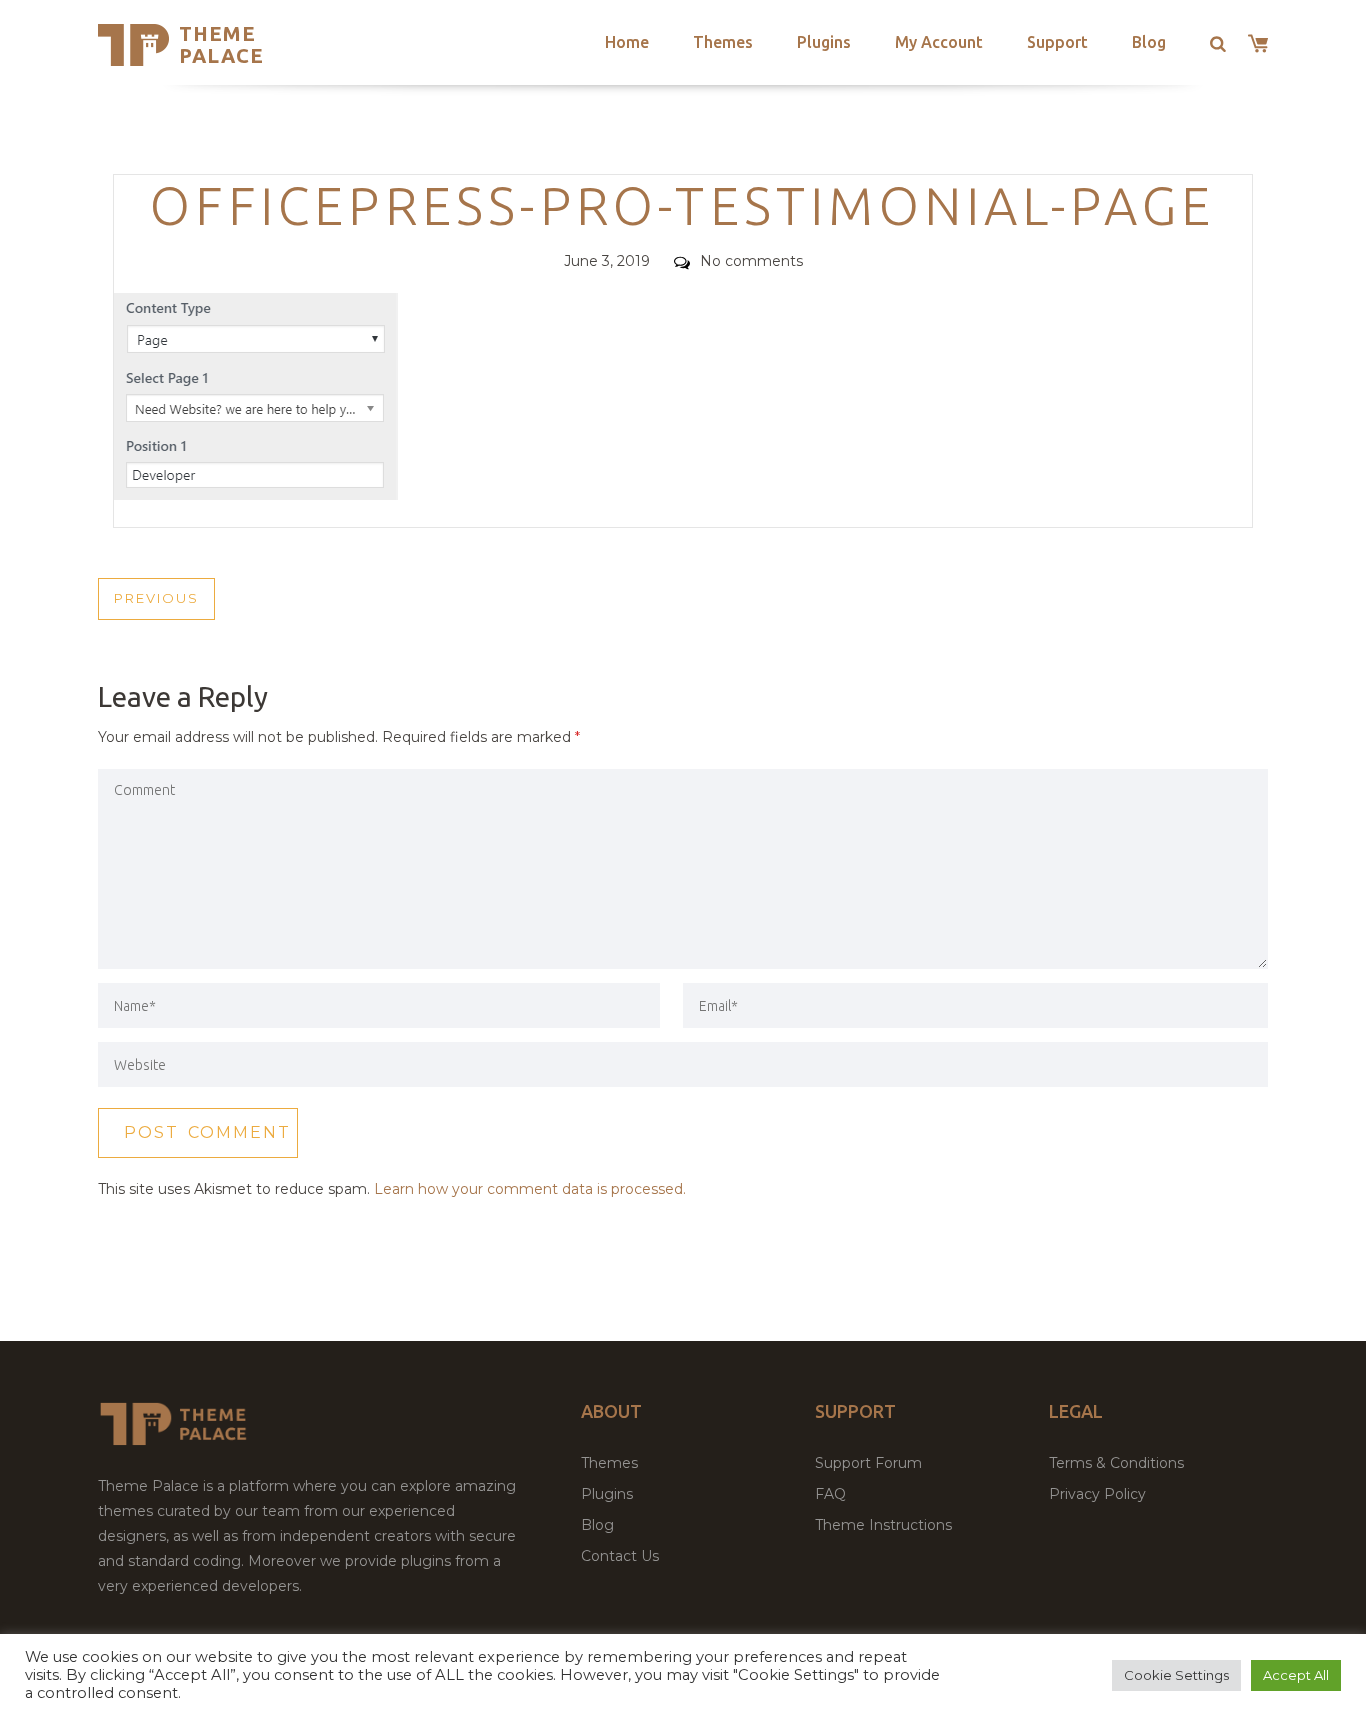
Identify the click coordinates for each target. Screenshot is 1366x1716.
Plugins (824, 42)
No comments (751, 261)
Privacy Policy (1097, 1494)
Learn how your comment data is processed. (530, 1189)
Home (627, 42)
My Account (939, 42)
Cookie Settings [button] (1176, 1675)
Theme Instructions (883, 1525)
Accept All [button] (1296, 1675)
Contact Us (620, 1556)
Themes (723, 42)
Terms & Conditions (1116, 1463)
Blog (1149, 42)
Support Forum (868, 1463)
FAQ (830, 1494)
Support (1057, 42)
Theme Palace (221, 44)
